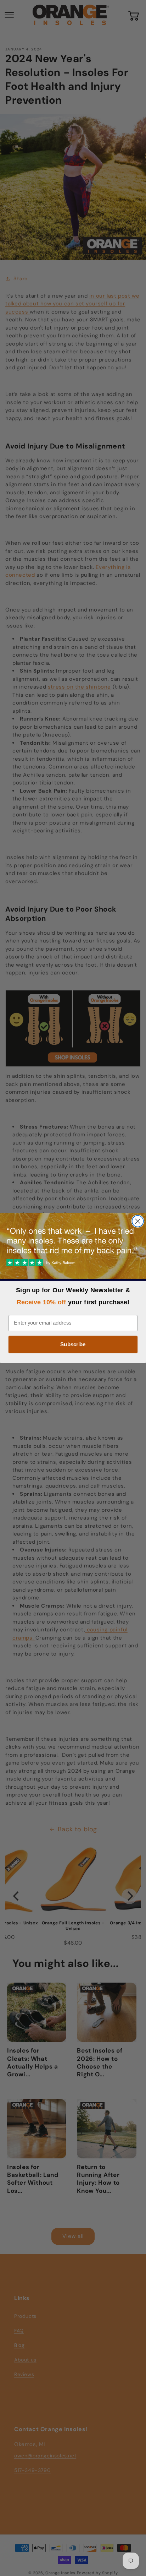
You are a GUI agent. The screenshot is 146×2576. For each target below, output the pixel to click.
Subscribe (73, 1344)
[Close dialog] (138, 1221)
